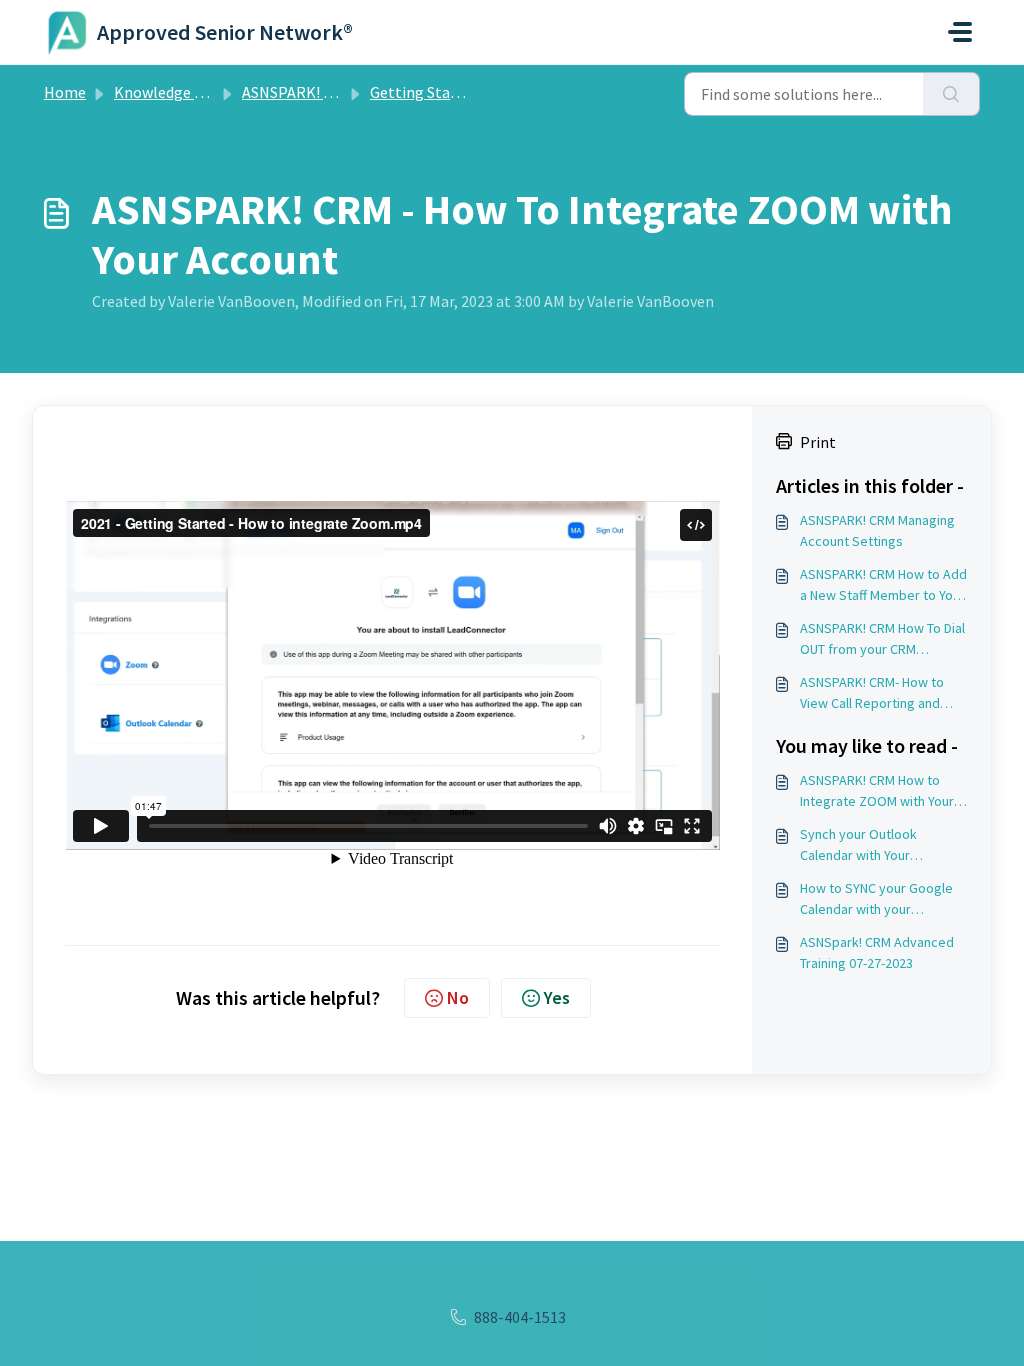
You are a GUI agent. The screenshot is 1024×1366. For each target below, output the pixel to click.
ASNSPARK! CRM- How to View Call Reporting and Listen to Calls (872, 693)
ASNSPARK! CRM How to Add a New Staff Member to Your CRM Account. (883, 585)
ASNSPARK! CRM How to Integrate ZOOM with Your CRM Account (877, 791)
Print (818, 442)
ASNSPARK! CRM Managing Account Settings (877, 530)
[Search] (951, 94)
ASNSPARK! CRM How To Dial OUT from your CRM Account (882, 639)
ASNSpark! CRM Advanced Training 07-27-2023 (877, 952)
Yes (557, 997)
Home (65, 92)
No (458, 997)
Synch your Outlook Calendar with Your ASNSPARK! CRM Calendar (875, 845)
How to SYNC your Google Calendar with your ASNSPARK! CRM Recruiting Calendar (879, 899)
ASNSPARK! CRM (298, 92)
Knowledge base (170, 92)
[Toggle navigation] (960, 32)
